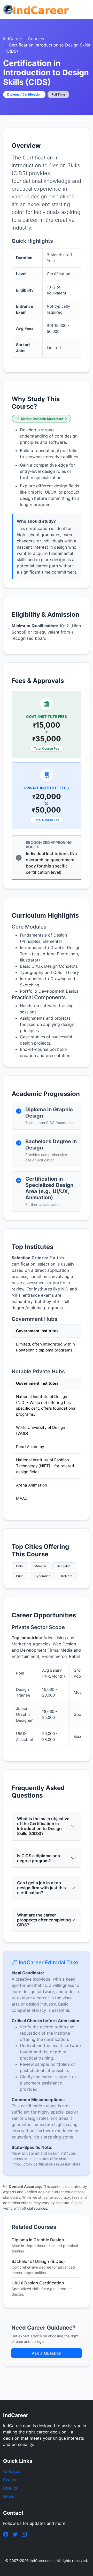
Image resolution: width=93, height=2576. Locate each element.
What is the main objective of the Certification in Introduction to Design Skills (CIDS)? (43, 1826)
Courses (36, 39)
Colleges (12, 2471)
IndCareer (13, 39)
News (9, 2496)
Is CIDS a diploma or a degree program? (38, 1858)
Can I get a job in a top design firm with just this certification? (41, 1888)
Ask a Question (47, 2353)
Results (10, 2488)
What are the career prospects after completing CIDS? (44, 1920)
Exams (10, 2480)
